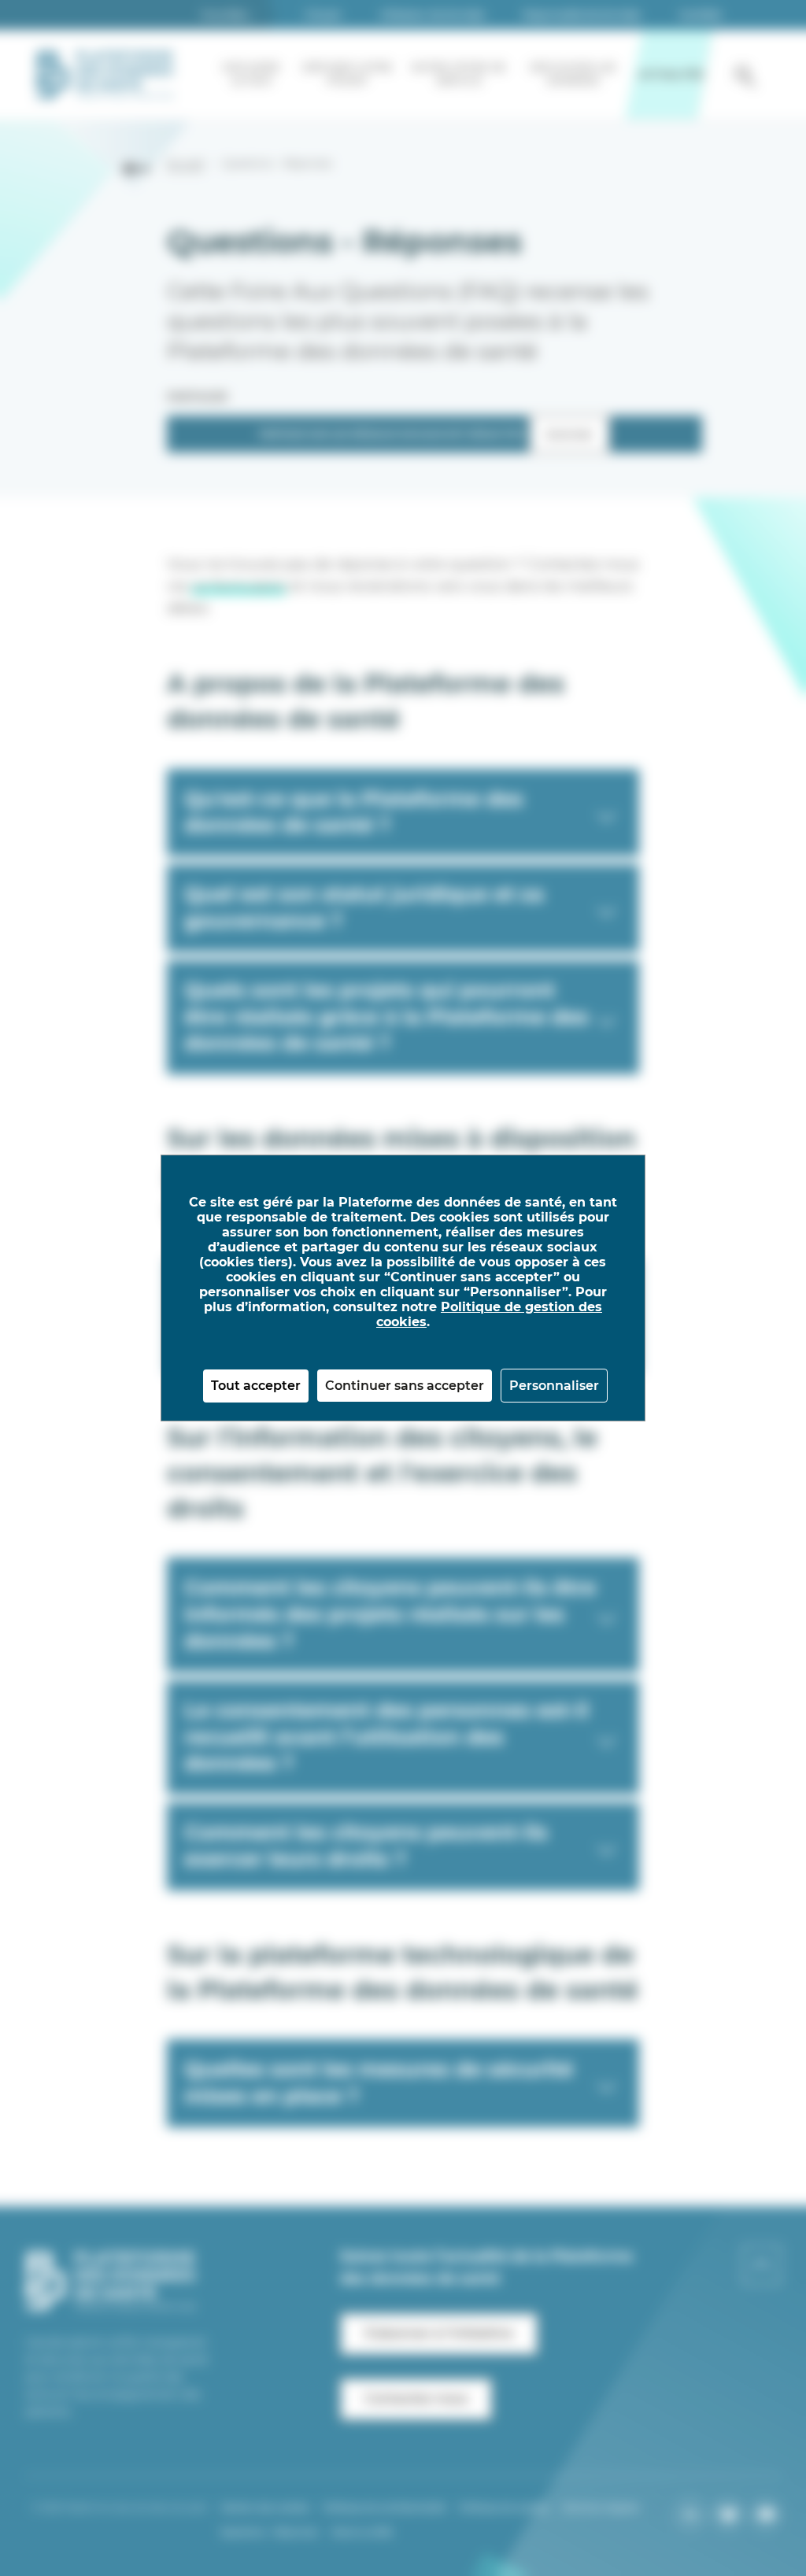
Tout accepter (256, 1386)
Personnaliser (554, 1386)
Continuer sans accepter (405, 1386)
